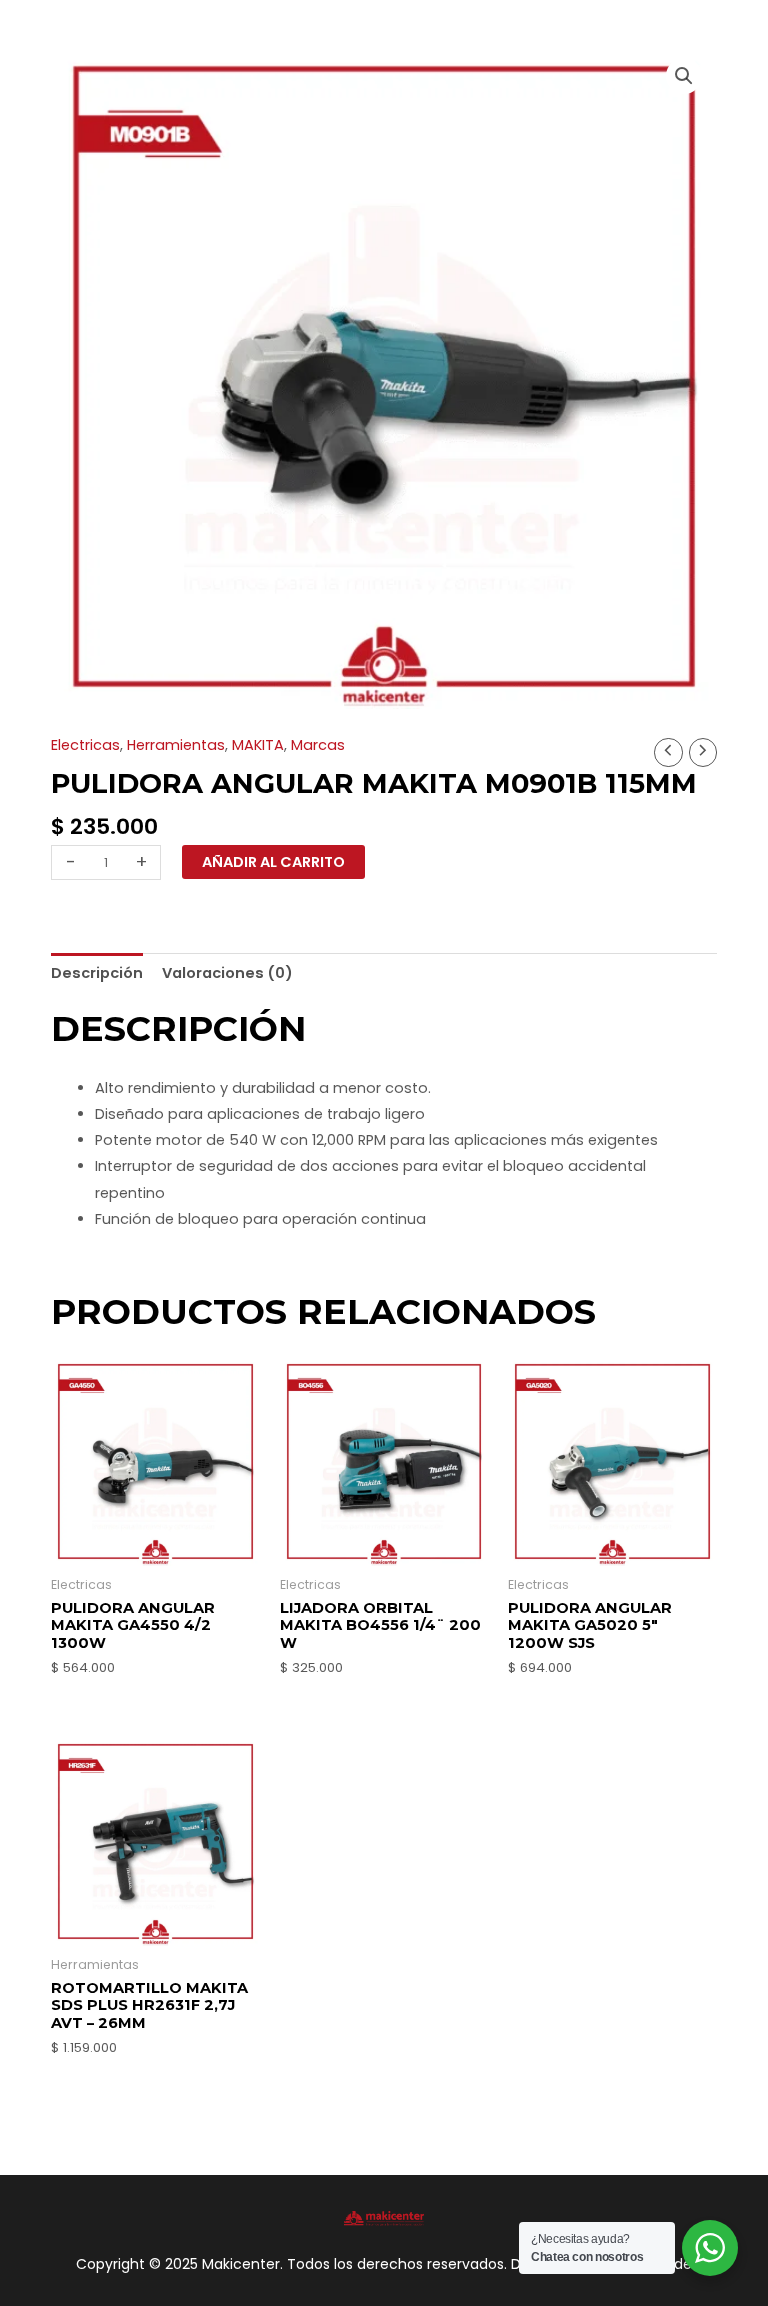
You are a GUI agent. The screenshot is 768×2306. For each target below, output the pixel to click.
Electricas (85, 745)
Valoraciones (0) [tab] (227, 973)
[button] (684, 76)
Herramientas (176, 745)
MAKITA (258, 745)
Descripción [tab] (97, 973)
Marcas (318, 745)
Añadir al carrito (273, 862)
